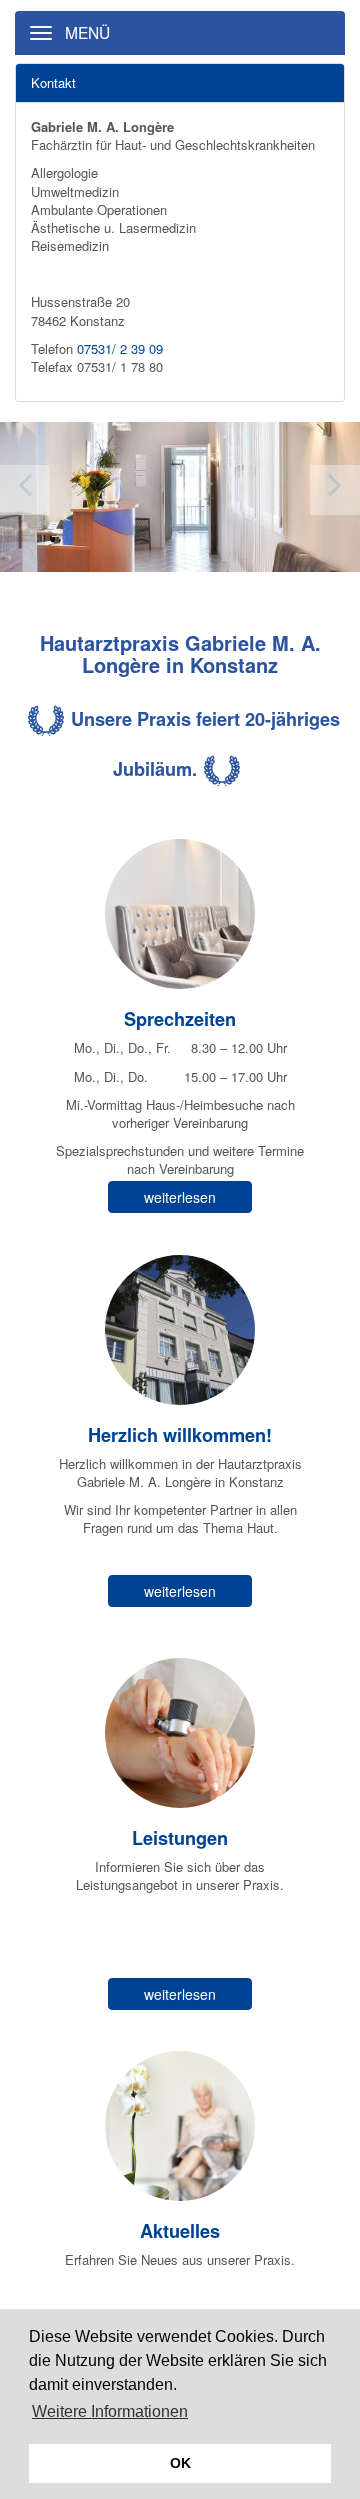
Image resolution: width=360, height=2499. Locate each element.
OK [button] (180, 2463)
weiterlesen (180, 1197)
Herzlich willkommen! (180, 1435)
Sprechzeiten (180, 1019)
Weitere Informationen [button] (110, 2411)
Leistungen (180, 1838)
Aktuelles (180, 2231)
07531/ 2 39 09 (120, 348)
